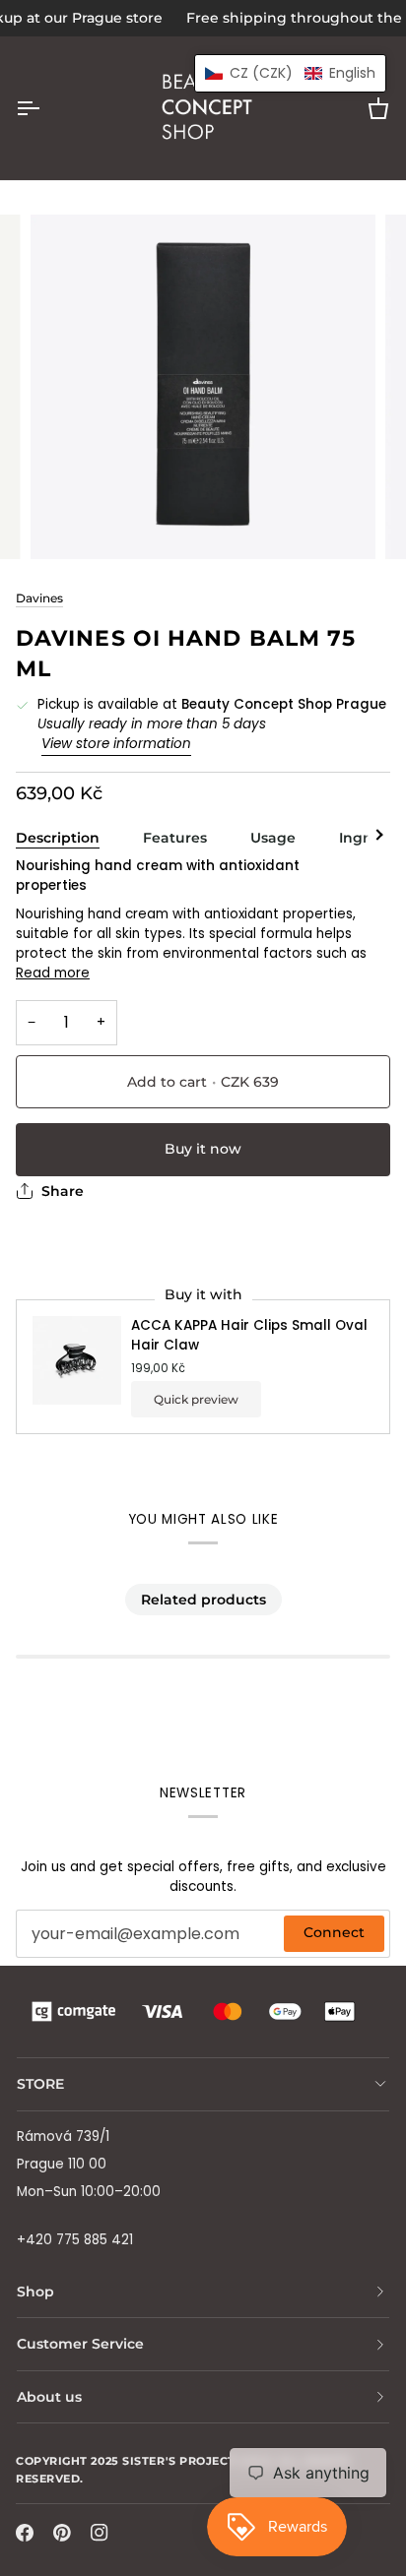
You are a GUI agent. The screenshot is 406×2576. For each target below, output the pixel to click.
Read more (53, 973)
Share (63, 1191)
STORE (40, 2084)
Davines (39, 598)
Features (175, 838)
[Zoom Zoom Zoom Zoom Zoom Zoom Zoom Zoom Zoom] (203, 387)
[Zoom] (68, 522)
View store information (116, 744)
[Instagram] (100, 2533)
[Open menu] (45, 108)
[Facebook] (25, 2533)
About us (49, 2397)
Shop (35, 2292)
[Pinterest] (62, 2533)
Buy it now (203, 1149)
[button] (290, 73)
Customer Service (80, 2344)
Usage (273, 838)
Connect (334, 1932)
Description (58, 838)
